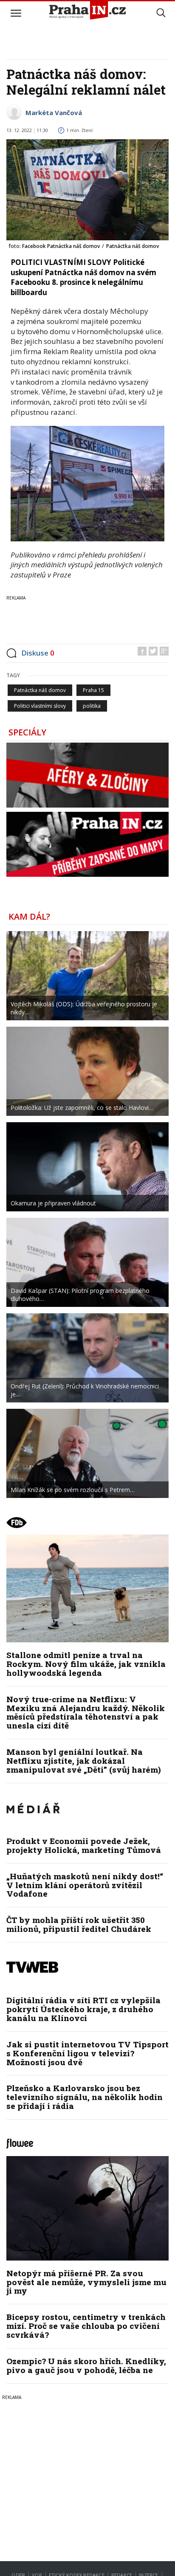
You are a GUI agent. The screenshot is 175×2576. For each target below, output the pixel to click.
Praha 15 (93, 690)
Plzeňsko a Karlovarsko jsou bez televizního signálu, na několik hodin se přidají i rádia (85, 2097)
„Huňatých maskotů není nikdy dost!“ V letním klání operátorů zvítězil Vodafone (85, 1885)
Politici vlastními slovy (40, 706)
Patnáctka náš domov (40, 690)
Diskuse (38, 653)
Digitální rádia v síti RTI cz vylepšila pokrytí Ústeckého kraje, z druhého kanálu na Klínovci (83, 2009)
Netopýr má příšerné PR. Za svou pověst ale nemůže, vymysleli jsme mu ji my (86, 2282)
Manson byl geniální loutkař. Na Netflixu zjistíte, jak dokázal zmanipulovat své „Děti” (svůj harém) (84, 1761)
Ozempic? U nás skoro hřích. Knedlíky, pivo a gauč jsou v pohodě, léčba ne (86, 2365)
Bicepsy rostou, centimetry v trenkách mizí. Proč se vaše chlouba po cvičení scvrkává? (86, 2326)
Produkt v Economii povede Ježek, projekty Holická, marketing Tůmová (84, 1845)
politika (92, 706)
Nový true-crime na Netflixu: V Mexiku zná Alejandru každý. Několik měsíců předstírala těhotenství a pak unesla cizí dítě (86, 1712)
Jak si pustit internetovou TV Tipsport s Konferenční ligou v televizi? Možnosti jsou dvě (87, 2053)
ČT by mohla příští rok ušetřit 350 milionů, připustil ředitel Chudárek (79, 1924)
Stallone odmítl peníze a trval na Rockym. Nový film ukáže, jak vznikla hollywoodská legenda (86, 1664)
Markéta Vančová (54, 113)
